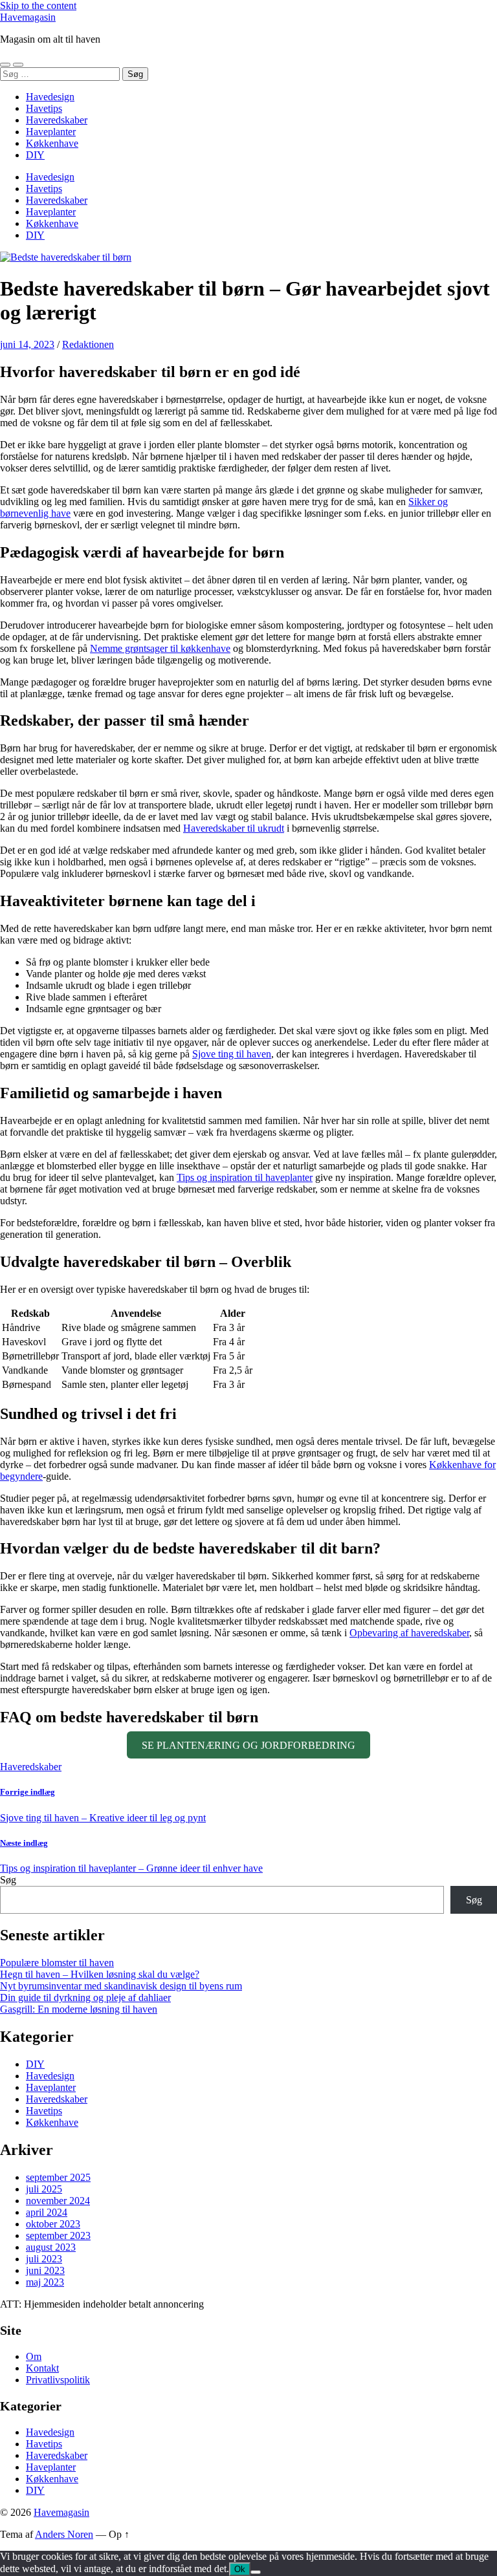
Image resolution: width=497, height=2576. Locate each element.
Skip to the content (38, 5)
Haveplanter (51, 132)
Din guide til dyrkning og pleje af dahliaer (85, 1997)
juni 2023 (45, 2270)
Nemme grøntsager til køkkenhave (160, 648)
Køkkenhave (52, 143)
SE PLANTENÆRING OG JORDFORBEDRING (248, 1745)
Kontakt (42, 2368)
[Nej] (256, 2572)
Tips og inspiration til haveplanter (245, 1177)
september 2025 (58, 2177)
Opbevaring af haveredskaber (409, 1633)
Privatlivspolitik (58, 2380)
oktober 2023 (53, 2224)
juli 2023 (44, 2259)
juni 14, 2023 (27, 344)
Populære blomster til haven (57, 1963)
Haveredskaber (57, 120)
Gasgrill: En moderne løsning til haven (79, 2009)
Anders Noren (64, 2534)
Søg (8, 1880)
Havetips (44, 108)
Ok (240, 2569)
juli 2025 (44, 2189)
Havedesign (50, 97)
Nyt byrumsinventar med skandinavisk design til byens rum (121, 1986)
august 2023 (51, 2247)
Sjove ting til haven (232, 1054)
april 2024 (47, 2212)
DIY (35, 155)
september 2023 (58, 2235)
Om (34, 2356)
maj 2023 (45, 2282)
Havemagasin (28, 17)
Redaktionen (88, 344)
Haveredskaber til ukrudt (234, 828)
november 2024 (58, 2201)
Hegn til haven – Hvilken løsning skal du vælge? (100, 1974)
